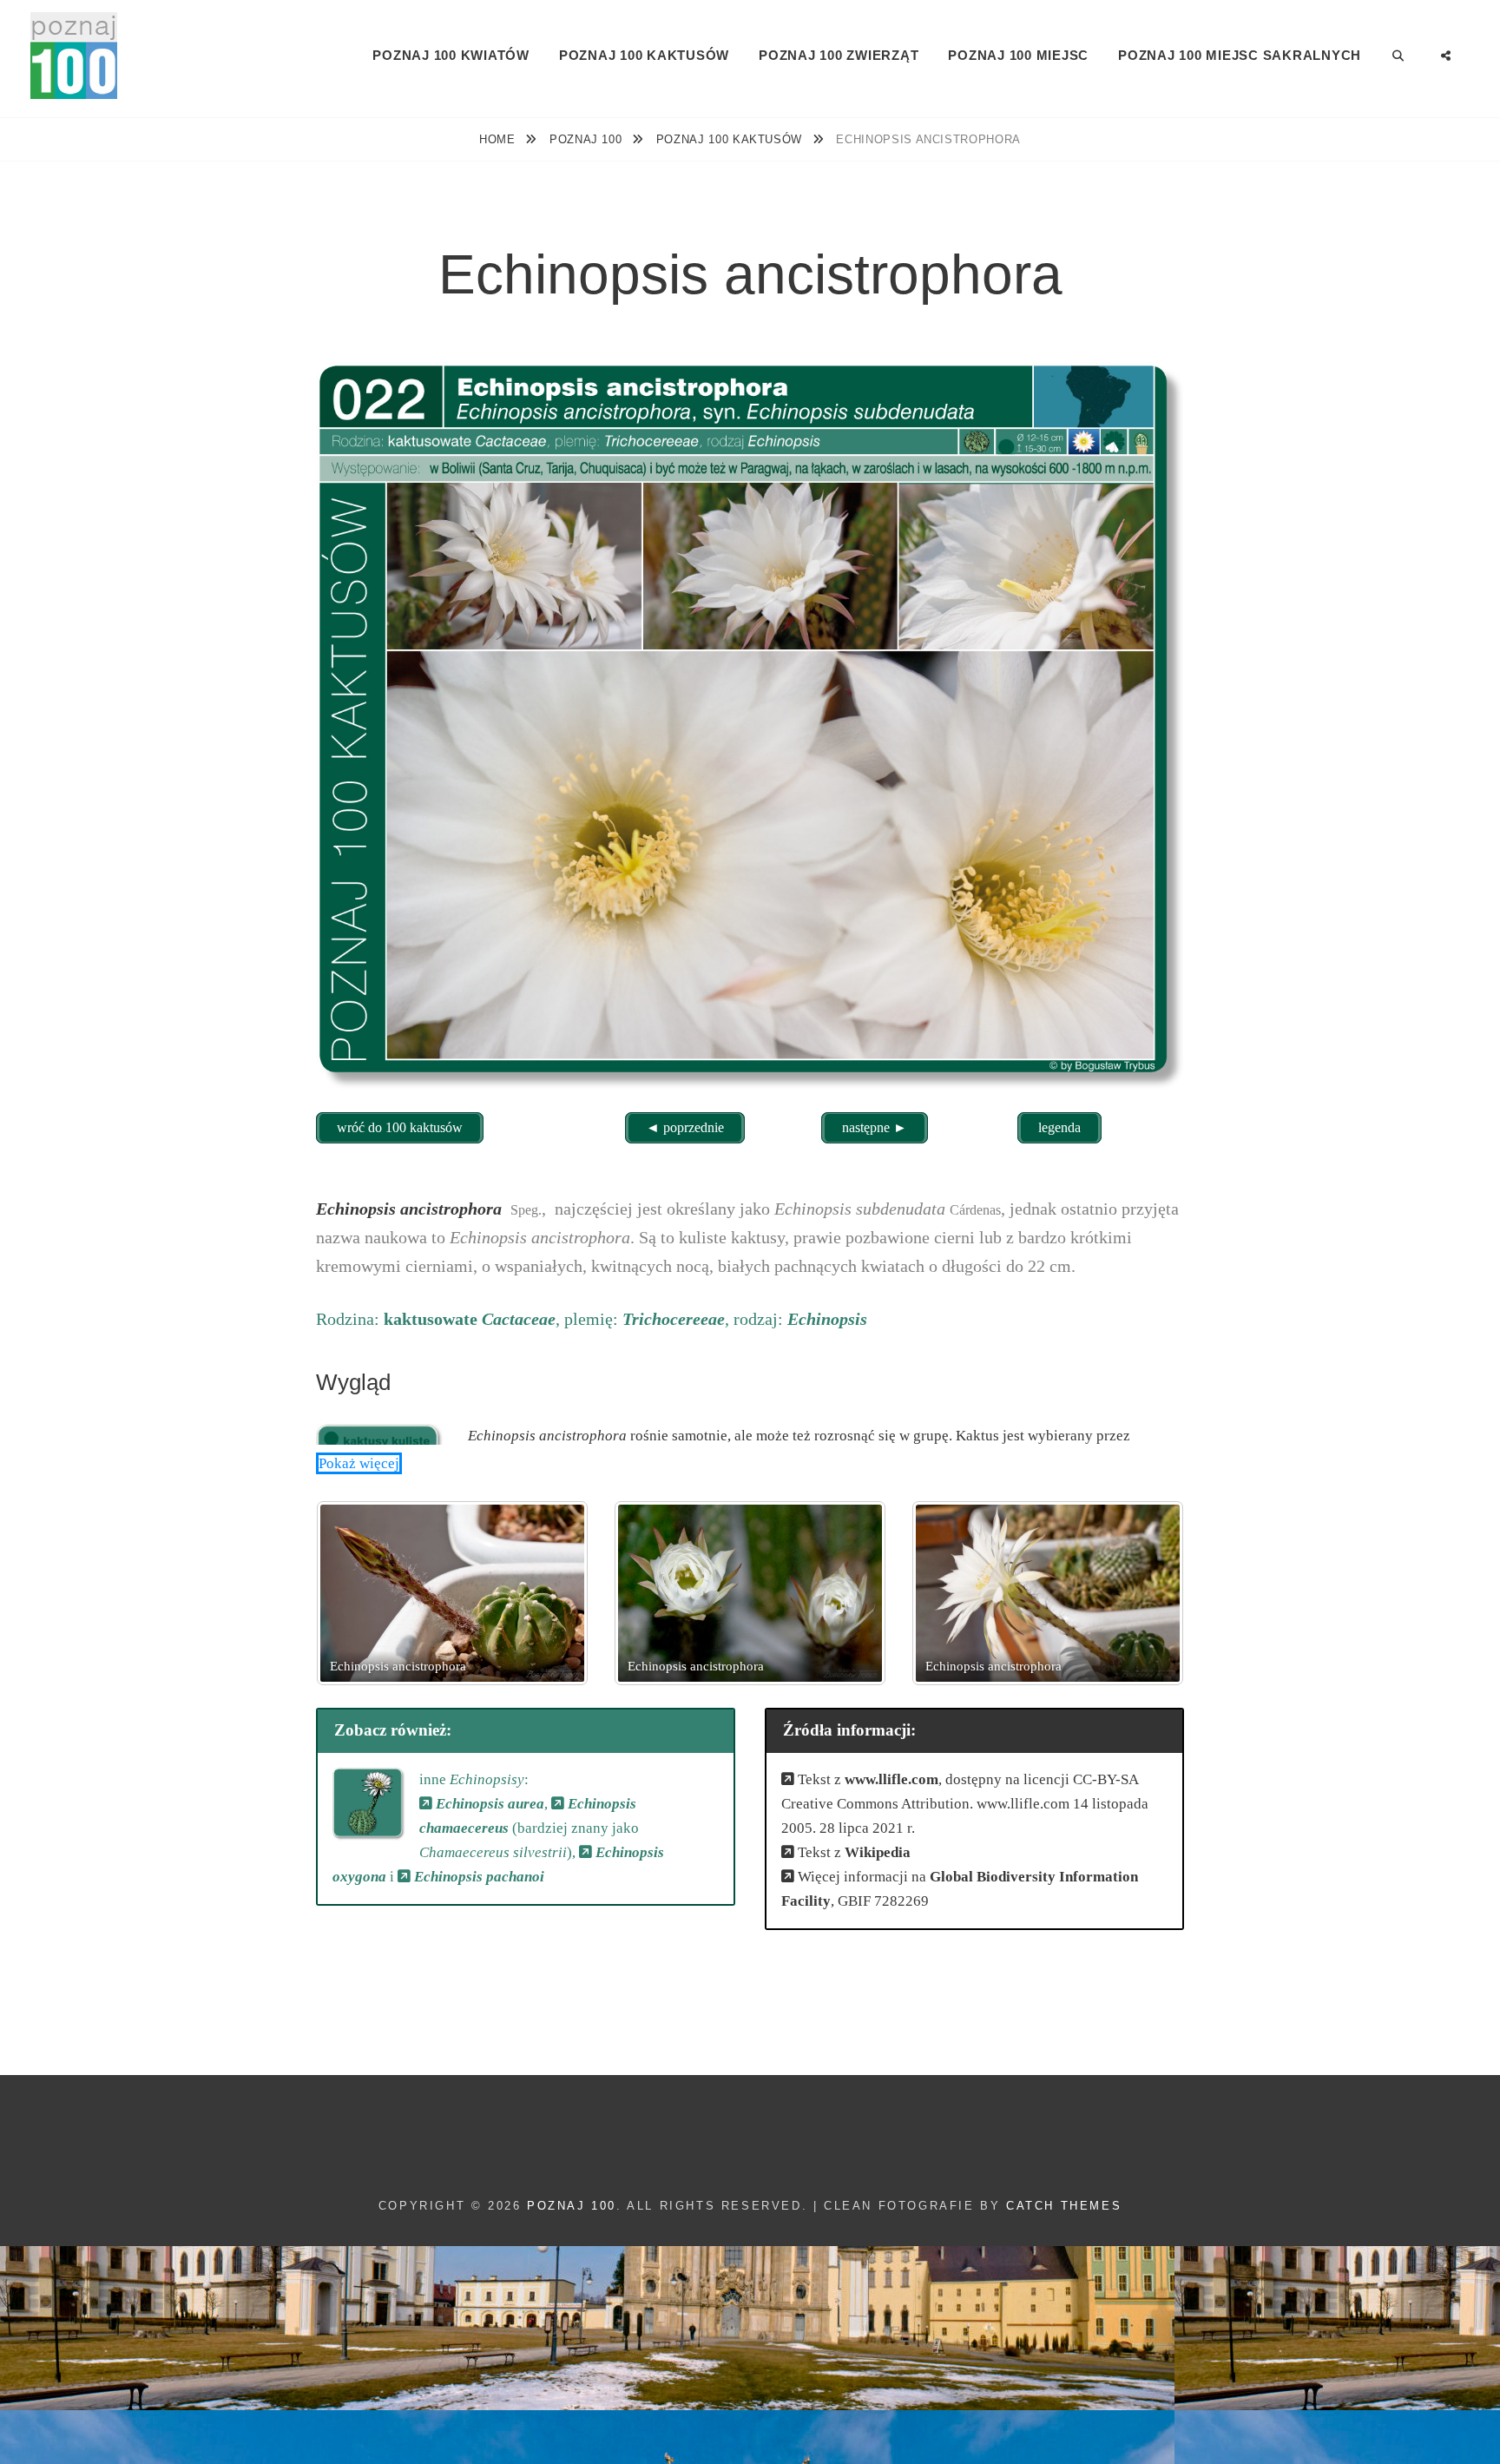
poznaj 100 (588, 139)
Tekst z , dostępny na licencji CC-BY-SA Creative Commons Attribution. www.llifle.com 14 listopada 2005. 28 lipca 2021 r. (965, 1804)
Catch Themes (1064, 2206)
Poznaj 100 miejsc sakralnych (1240, 55)
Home (499, 139)
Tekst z (852, 1852)
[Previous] (352, 1593)
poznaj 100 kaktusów (644, 55)
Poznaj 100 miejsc (1018, 55)
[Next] (1148, 1593)
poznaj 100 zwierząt (839, 55)
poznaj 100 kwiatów (451, 55)
